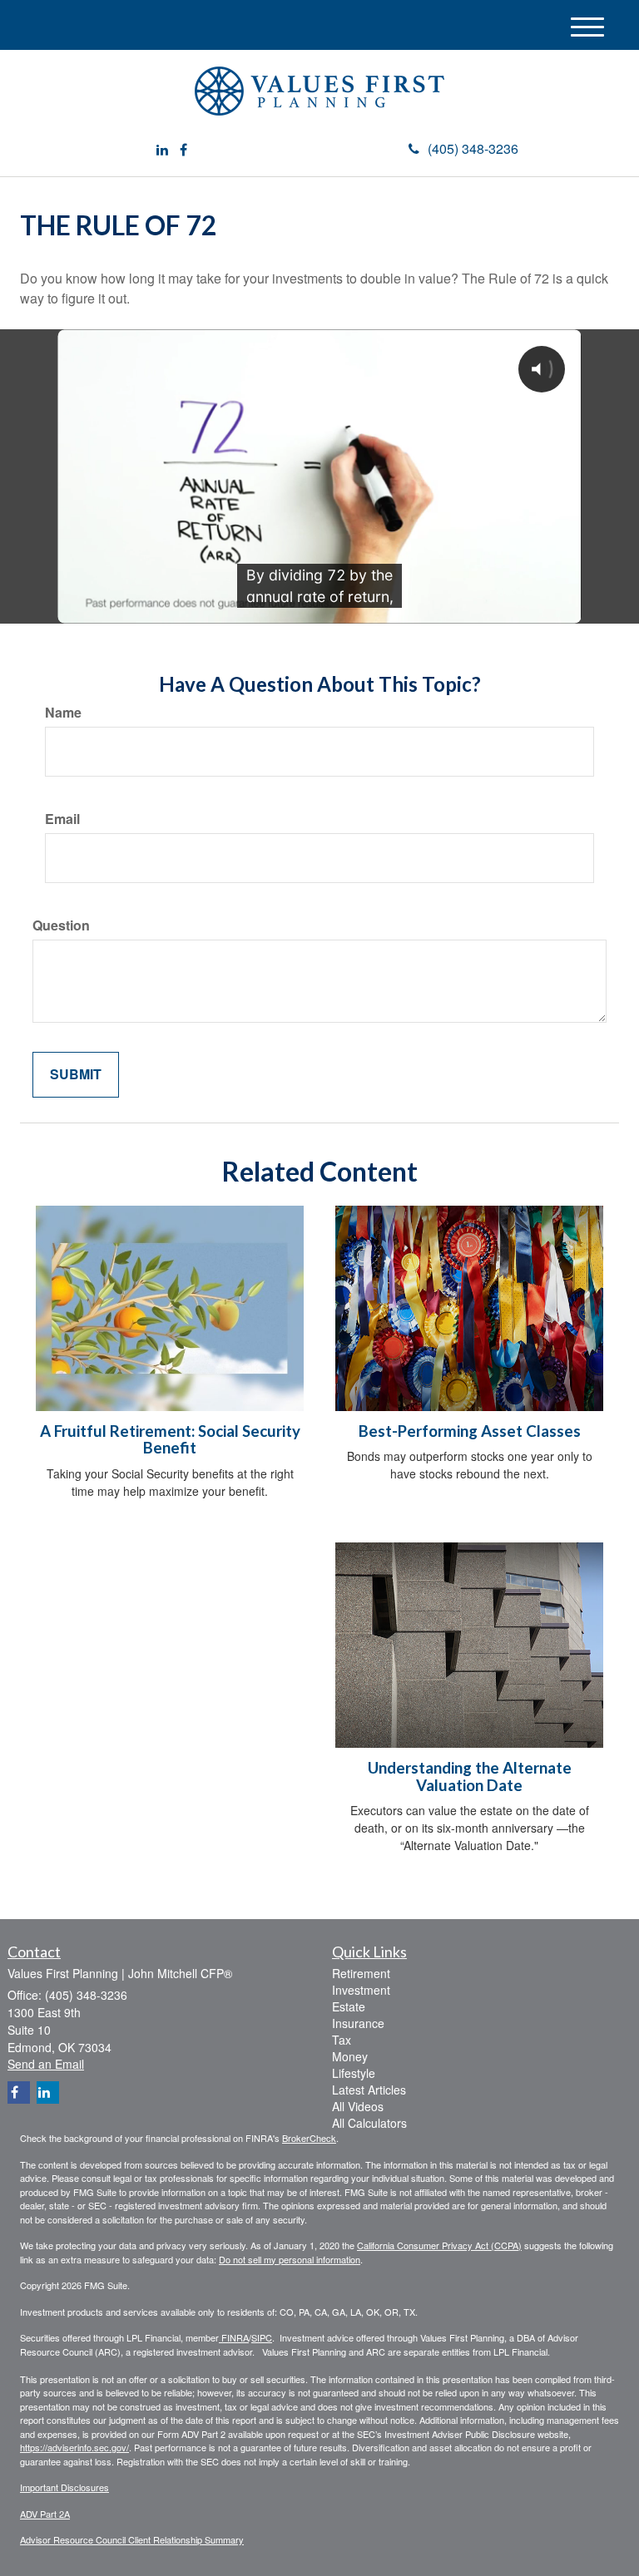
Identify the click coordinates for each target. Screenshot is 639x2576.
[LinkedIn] (162, 150)
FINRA (234, 2337)
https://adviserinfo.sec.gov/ (74, 2447)
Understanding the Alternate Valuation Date (470, 1777)
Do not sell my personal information (290, 2259)
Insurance (358, 2023)
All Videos (358, 2106)
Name (63, 713)
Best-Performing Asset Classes (470, 1431)
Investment (361, 1990)
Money (350, 2056)
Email (62, 819)
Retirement (361, 1973)
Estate (349, 2006)
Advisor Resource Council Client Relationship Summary (132, 2539)
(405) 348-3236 (473, 148)
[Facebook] (183, 150)
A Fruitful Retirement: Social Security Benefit (170, 1440)
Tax (342, 2040)
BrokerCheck (309, 2138)
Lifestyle (354, 2073)
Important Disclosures (64, 2487)
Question (61, 925)
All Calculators (369, 2123)
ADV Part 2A (45, 2514)
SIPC (262, 2337)
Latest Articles (369, 2090)
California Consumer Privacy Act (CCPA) (439, 2245)
